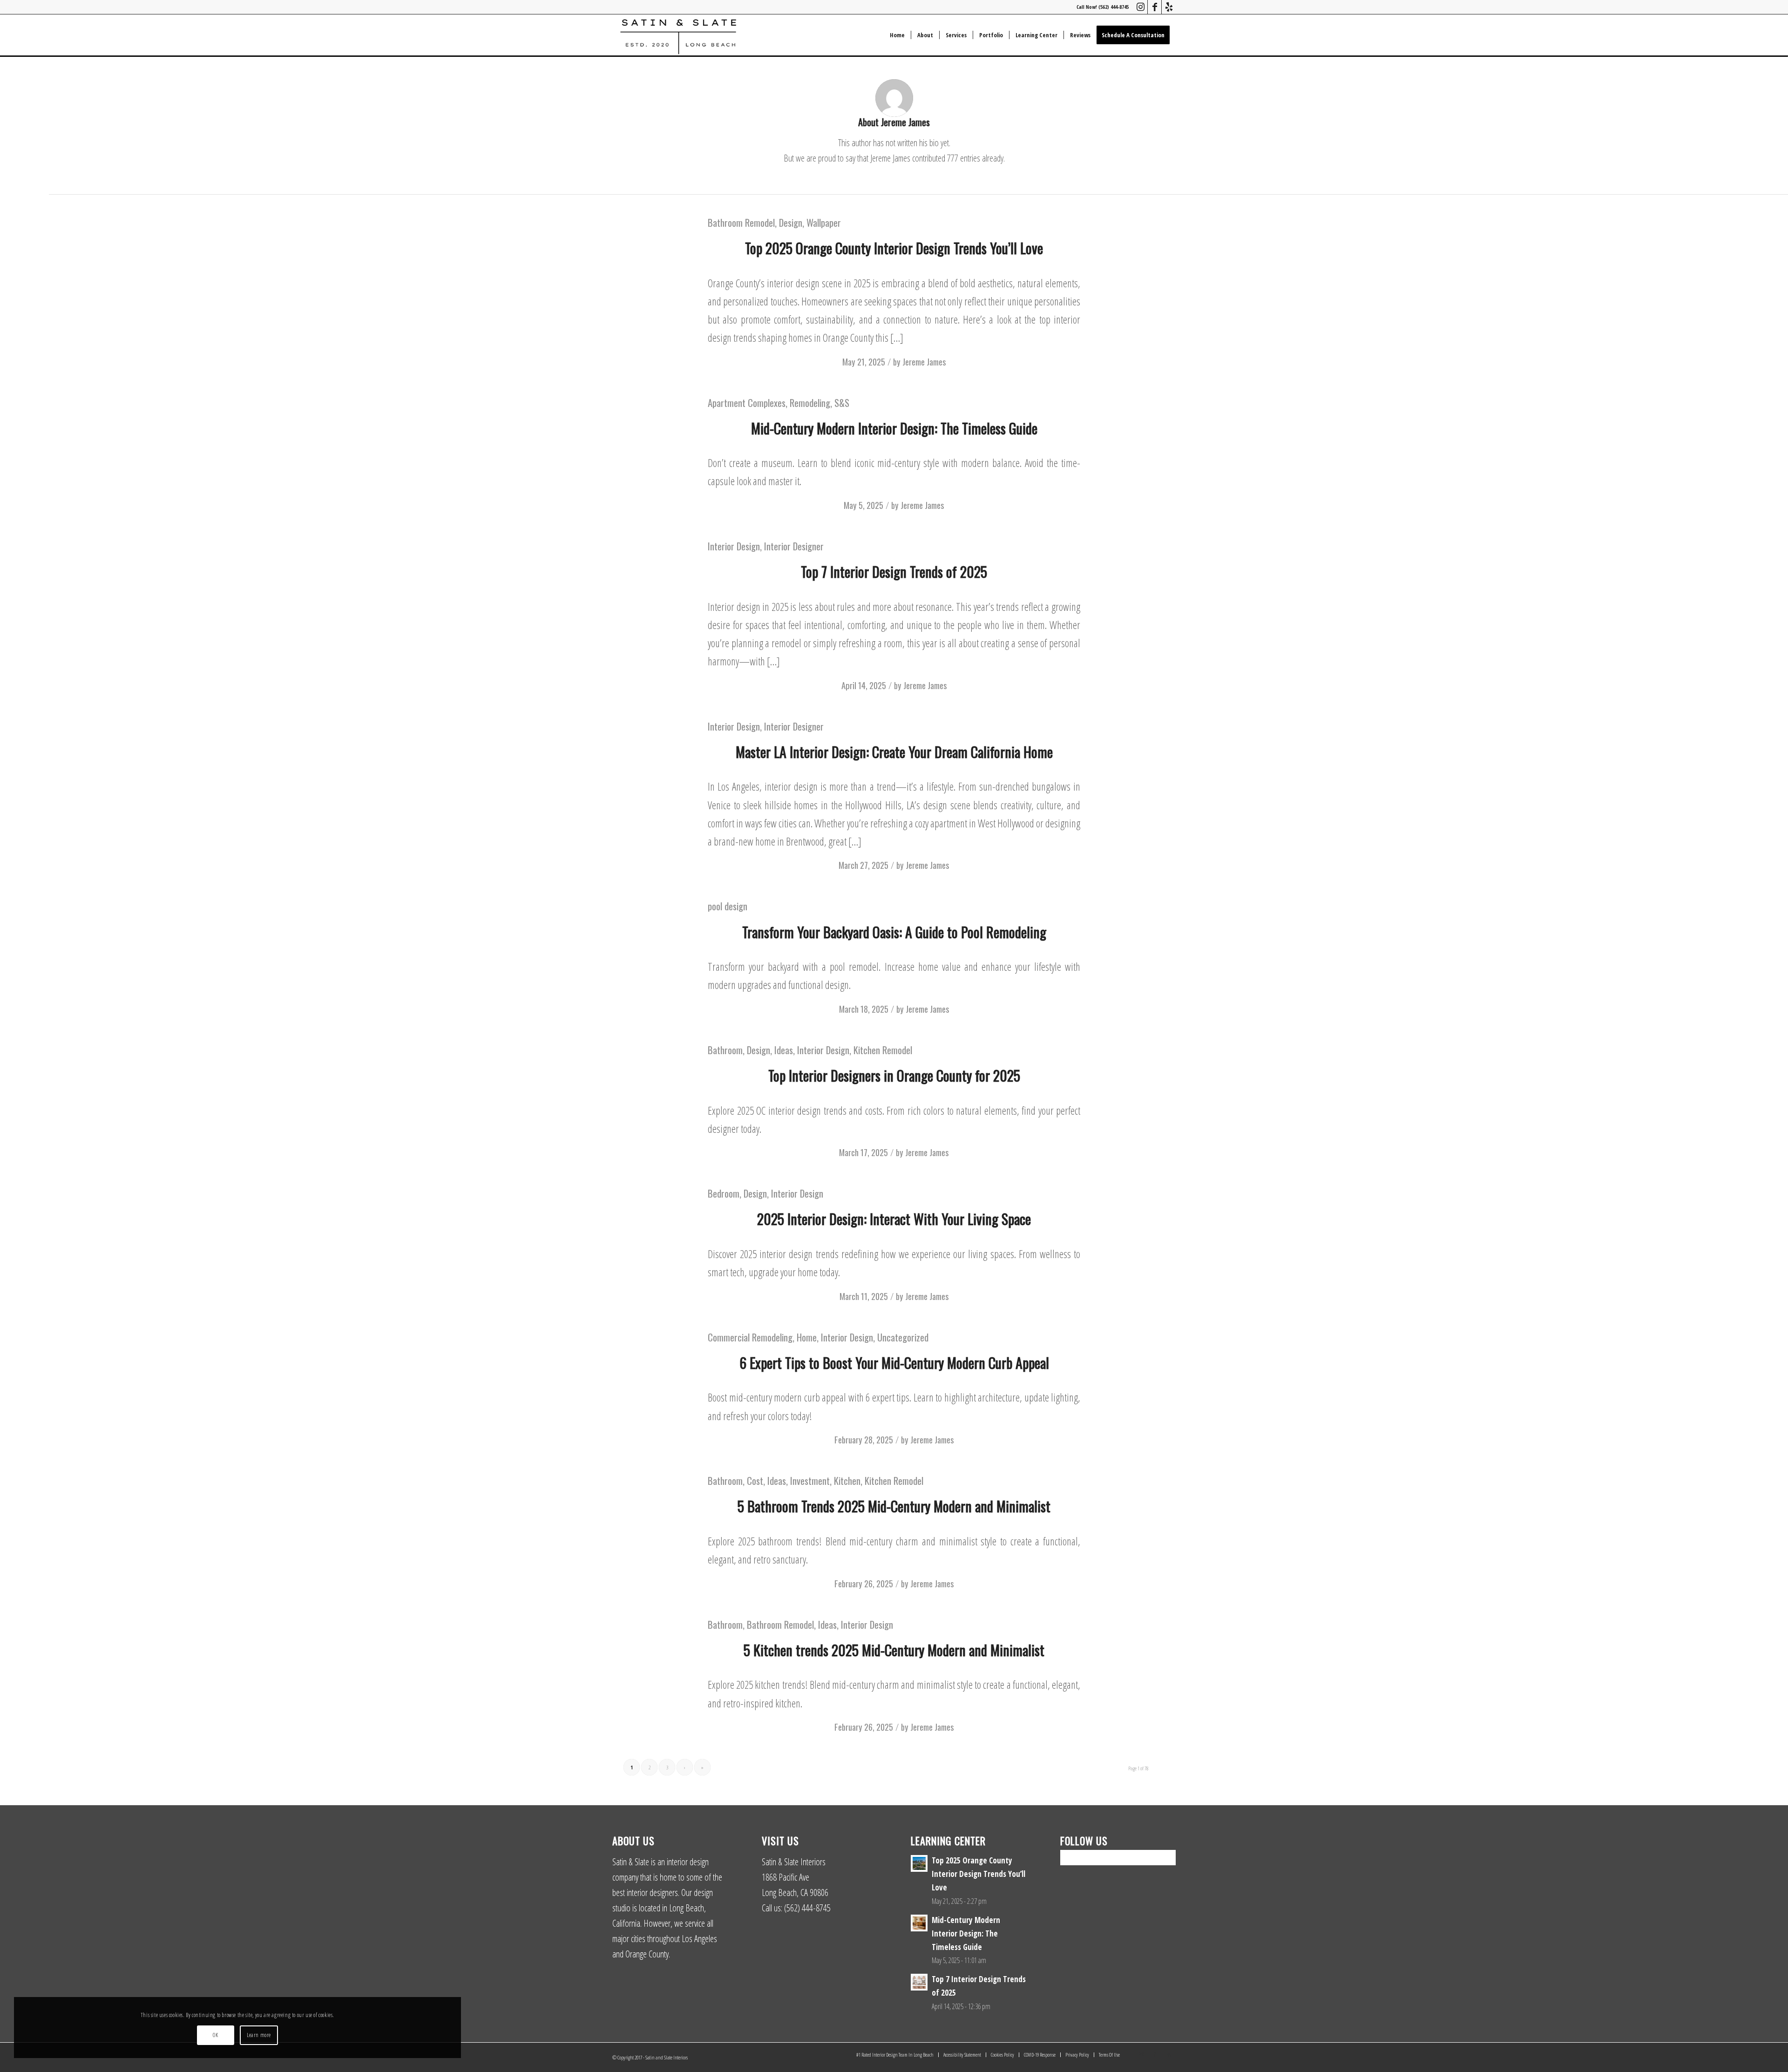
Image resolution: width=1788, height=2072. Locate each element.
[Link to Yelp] (1169, 7)
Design (791, 222)
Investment (810, 1480)
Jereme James (924, 362)
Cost (755, 1480)
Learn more (259, 2035)
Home (807, 1337)
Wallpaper (824, 222)
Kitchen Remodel (883, 1050)
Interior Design (734, 546)
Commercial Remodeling (750, 1337)
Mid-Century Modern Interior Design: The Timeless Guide (894, 428)
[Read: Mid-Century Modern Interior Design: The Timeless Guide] (919, 1923)
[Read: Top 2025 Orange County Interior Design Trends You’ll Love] (919, 1863)
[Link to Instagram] (1141, 7)
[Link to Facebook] (1155, 7)
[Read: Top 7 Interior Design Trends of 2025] (919, 1982)
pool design (728, 906)
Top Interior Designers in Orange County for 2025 (894, 1075)
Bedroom (724, 1193)
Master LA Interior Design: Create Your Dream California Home (894, 752)
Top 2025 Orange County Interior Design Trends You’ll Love (894, 248)
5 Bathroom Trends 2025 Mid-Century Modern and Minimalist (894, 1506)
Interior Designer (794, 546)
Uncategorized (903, 1337)
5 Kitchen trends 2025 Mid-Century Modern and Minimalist (894, 1650)
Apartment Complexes (747, 403)
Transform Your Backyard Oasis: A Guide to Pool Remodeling (894, 932)
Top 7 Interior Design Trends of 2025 (894, 572)
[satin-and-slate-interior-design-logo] (678, 35)
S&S (842, 403)
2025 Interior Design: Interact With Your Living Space (894, 1219)
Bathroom (725, 1050)
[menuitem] (897, 35)
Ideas (784, 1050)
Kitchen (847, 1480)
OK (215, 2035)
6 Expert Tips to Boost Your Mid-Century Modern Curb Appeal (894, 1363)
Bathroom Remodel (741, 222)
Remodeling (810, 403)
